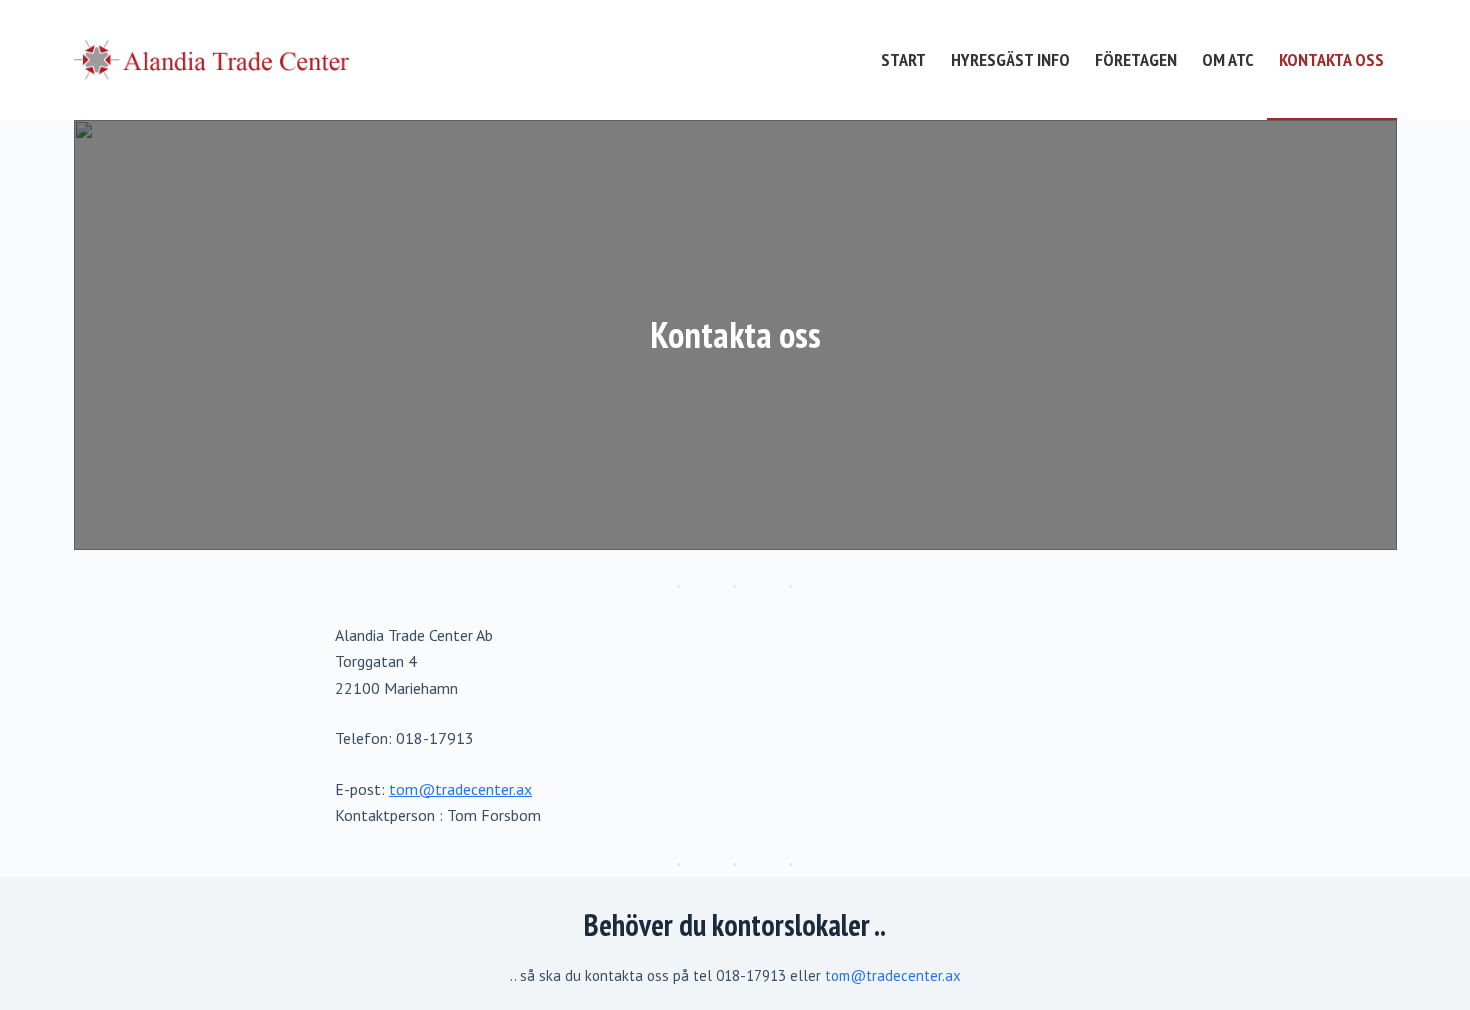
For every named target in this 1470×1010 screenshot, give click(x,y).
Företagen (1136, 59)
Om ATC (1228, 59)
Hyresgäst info (1010, 59)
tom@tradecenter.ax (460, 789)
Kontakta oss (1331, 59)
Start (903, 59)
